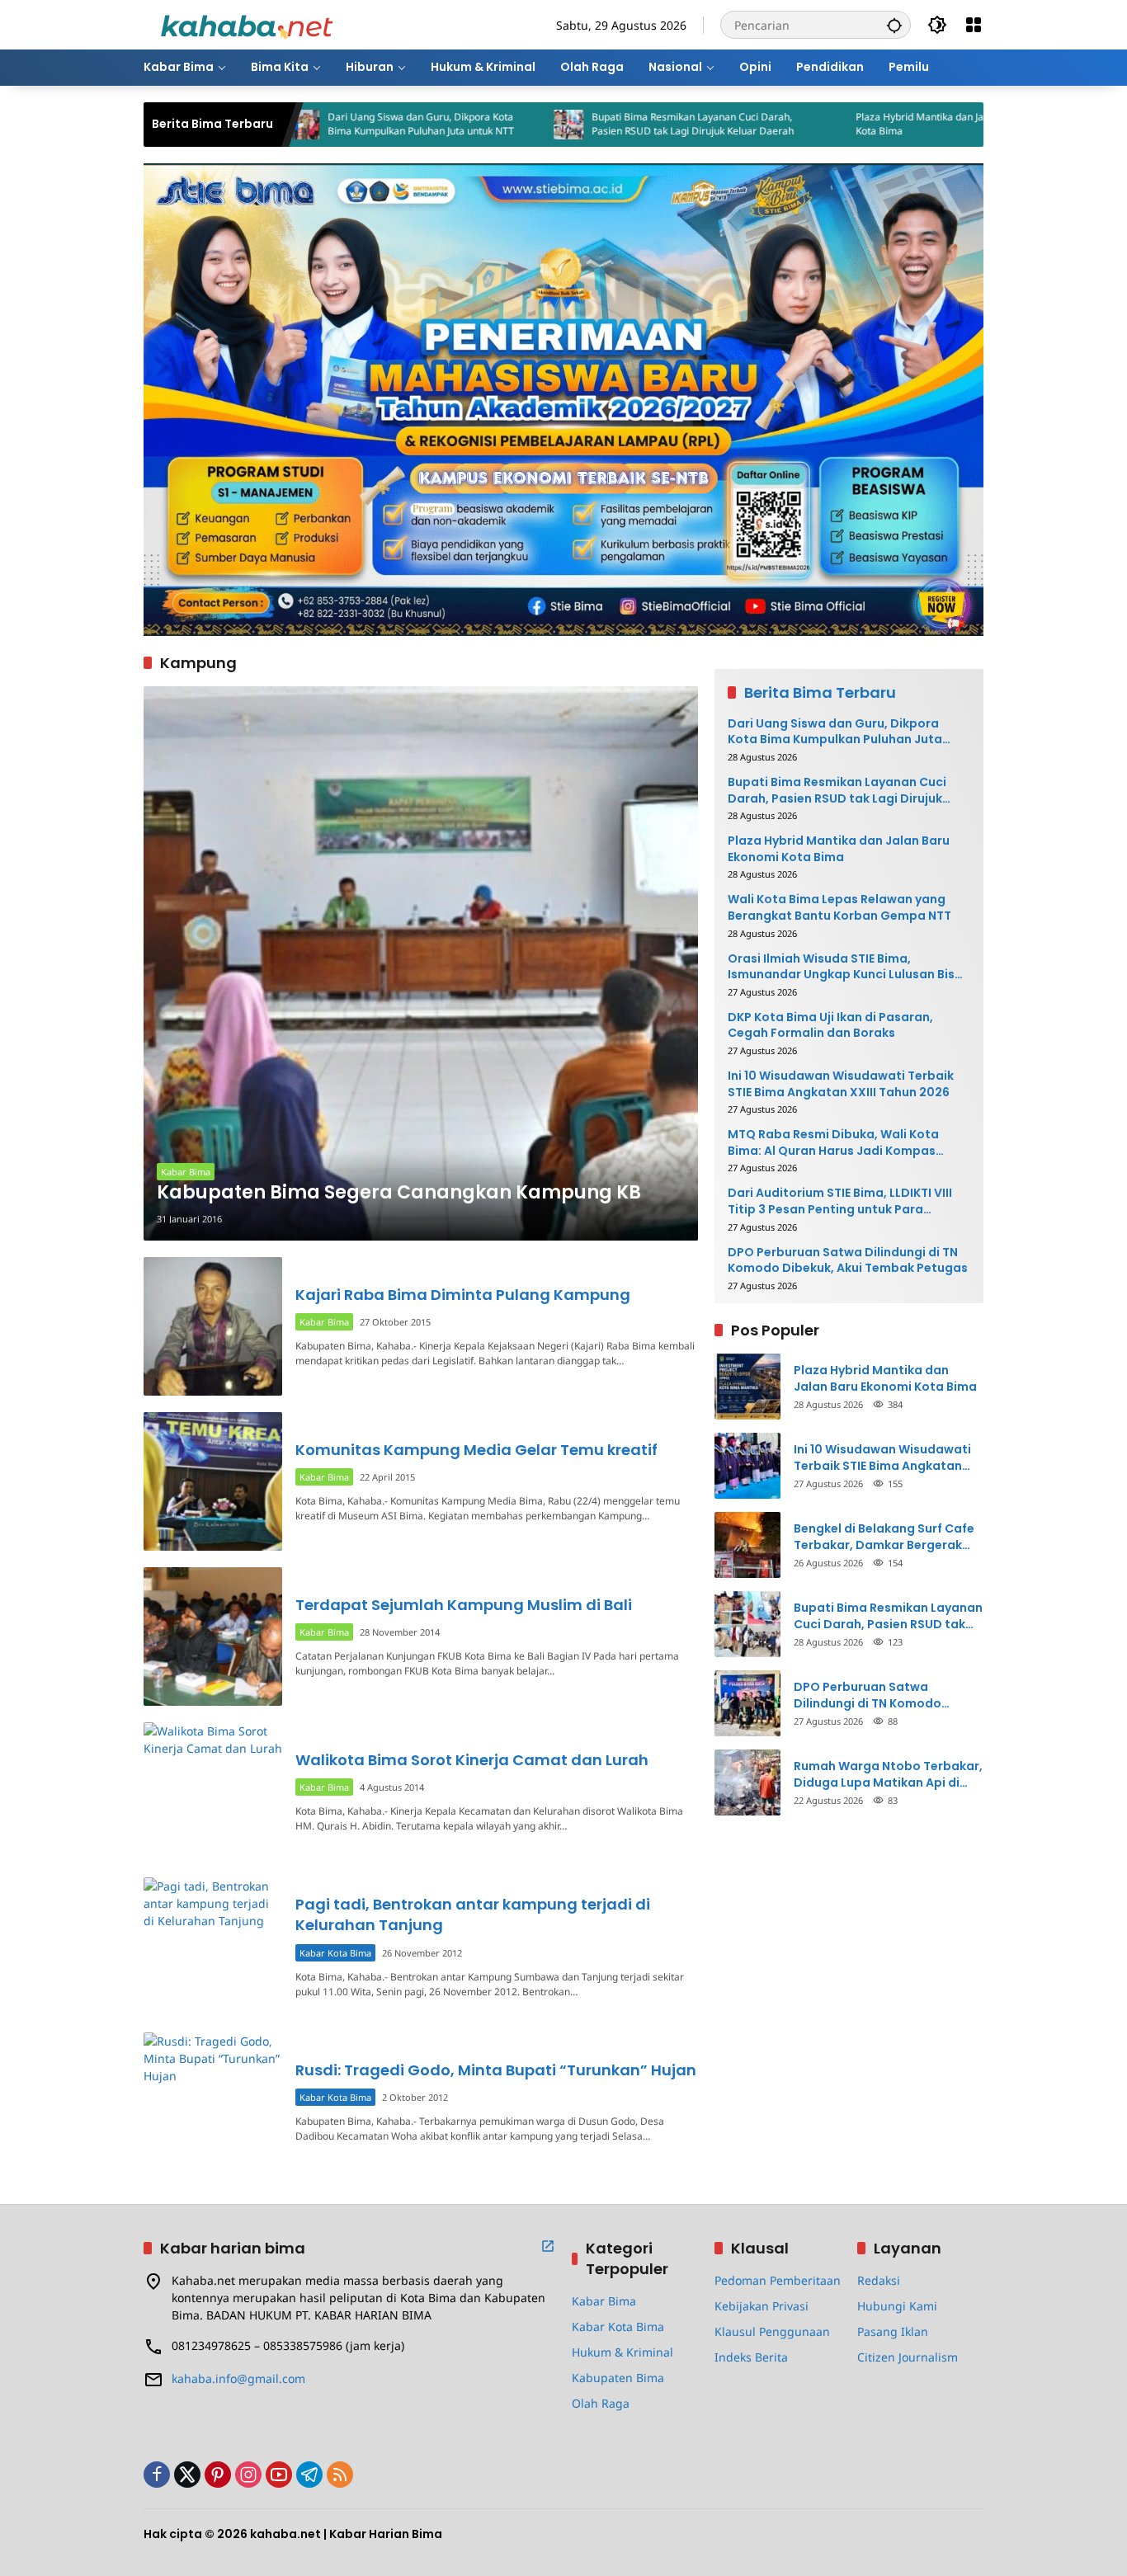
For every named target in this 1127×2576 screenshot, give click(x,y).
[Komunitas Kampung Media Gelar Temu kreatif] (213, 1481)
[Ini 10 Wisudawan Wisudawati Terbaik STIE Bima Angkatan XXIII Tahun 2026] (747, 1466)
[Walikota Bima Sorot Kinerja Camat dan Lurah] (213, 1792)
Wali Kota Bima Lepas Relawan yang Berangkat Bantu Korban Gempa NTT (839, 908)
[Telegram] (309, 2475)
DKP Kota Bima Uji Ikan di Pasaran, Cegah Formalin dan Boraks (830, 1026)
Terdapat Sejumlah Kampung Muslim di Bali (464, 1605)
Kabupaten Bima (618, 2378)
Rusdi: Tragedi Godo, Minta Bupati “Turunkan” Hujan (496, 2070)
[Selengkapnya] (548, 2246)
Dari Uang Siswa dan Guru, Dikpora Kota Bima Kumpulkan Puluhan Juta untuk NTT (330, 124)
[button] (894, 25)
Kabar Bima (186, 1172)
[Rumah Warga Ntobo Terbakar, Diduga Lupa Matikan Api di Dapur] (747, 1782)
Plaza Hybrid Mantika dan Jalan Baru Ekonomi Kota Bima (869, 124)
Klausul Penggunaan (772, 2331)
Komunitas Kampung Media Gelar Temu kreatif (476, 1450)
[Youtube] (279, 2475)
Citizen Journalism (908, 2357)
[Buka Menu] (974, 25)
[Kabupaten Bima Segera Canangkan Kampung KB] (421, 963)
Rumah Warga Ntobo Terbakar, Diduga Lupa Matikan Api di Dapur (888, 1775)
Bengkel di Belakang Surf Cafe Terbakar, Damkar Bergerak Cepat (884, 1537)
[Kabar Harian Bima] (247, 24)
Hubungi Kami (897, 2306)
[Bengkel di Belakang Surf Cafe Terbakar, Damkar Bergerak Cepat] (747, 1545)
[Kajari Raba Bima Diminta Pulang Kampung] (213, 1326)
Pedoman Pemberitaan (778, 2280)
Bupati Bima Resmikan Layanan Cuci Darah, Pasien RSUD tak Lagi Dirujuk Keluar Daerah (602, 124)
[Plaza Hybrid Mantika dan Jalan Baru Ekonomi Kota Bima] (742, 125)
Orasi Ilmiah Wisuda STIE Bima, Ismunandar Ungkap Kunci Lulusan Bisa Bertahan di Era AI (845, 967)
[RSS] (340, 2475)
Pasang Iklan (893, 2331)
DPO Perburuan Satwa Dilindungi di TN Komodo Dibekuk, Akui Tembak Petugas (848, 1261)
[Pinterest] (218, 2475)
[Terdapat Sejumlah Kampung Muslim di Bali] (213, 1636)
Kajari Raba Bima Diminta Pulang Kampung (463, 1295)
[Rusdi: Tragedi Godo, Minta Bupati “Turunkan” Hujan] (213, 2102)
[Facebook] (157, 2475)
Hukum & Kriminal (622, 2352)
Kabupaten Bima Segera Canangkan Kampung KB (399, 1193)
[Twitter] (187, 2475)
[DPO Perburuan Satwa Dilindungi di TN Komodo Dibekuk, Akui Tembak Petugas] (747, 1703)
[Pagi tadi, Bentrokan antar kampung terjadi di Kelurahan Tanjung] (213, 1947)
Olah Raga (601, 2403)
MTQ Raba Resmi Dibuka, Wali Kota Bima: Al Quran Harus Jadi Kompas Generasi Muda (833, 1143)
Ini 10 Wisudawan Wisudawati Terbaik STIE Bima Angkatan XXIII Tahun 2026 (841, 1084)
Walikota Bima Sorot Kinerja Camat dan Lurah (472, 1760)
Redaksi (879, 2280)
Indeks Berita (751, 2357)
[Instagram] (248, 2475)
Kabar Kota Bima (335, 1953)
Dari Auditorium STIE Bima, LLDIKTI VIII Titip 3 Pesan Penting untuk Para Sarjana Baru (840, 1201)
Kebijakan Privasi (762, 2306)
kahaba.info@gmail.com (238, 2378)
